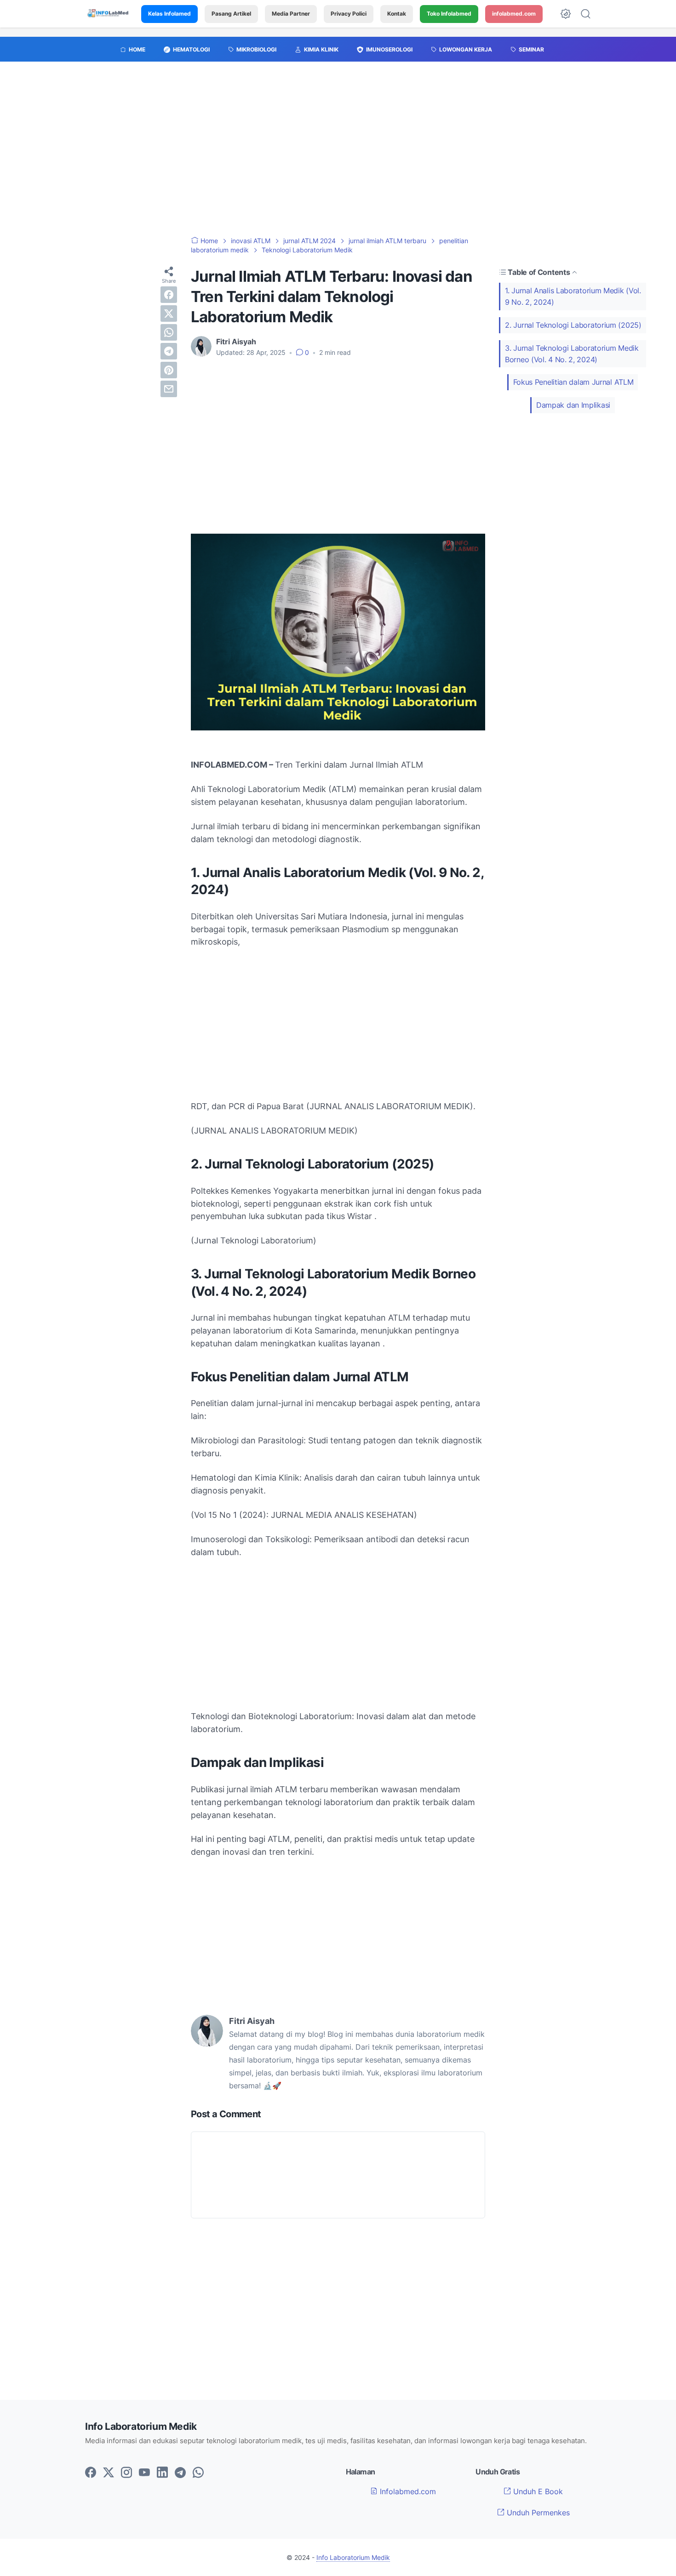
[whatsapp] (169, 332)
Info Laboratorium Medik (353, 2557)
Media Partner (291, 14)
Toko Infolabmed (449, 14)
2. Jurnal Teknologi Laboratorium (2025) (573, 325)
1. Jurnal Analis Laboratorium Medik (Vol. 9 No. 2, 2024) (573, 296)
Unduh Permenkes (537, 2513)
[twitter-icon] (109, 2473)
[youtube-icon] (144, 2473)
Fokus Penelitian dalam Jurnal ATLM (573, 382)
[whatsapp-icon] (198, 2473)
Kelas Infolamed (169, 14)
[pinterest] (169, 370)
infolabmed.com (514, 14)
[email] (169, 388)
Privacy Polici (349, 14)
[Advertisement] (338, 154)
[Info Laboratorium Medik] (109, 14)
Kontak (397, 14)
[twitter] (169, 313)
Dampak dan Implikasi (573, 405)
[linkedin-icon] (162, 2473)
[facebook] (169, 294)
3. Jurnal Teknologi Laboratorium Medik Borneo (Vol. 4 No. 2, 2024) (572, 354)
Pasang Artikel (231, 14)
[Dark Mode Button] (566, 14)
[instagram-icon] (126, 2473)
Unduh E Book (537, 2491)
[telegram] (169, 351)
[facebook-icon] (91, 2473)
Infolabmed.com (407, 2491)
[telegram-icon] (180, 2473)
